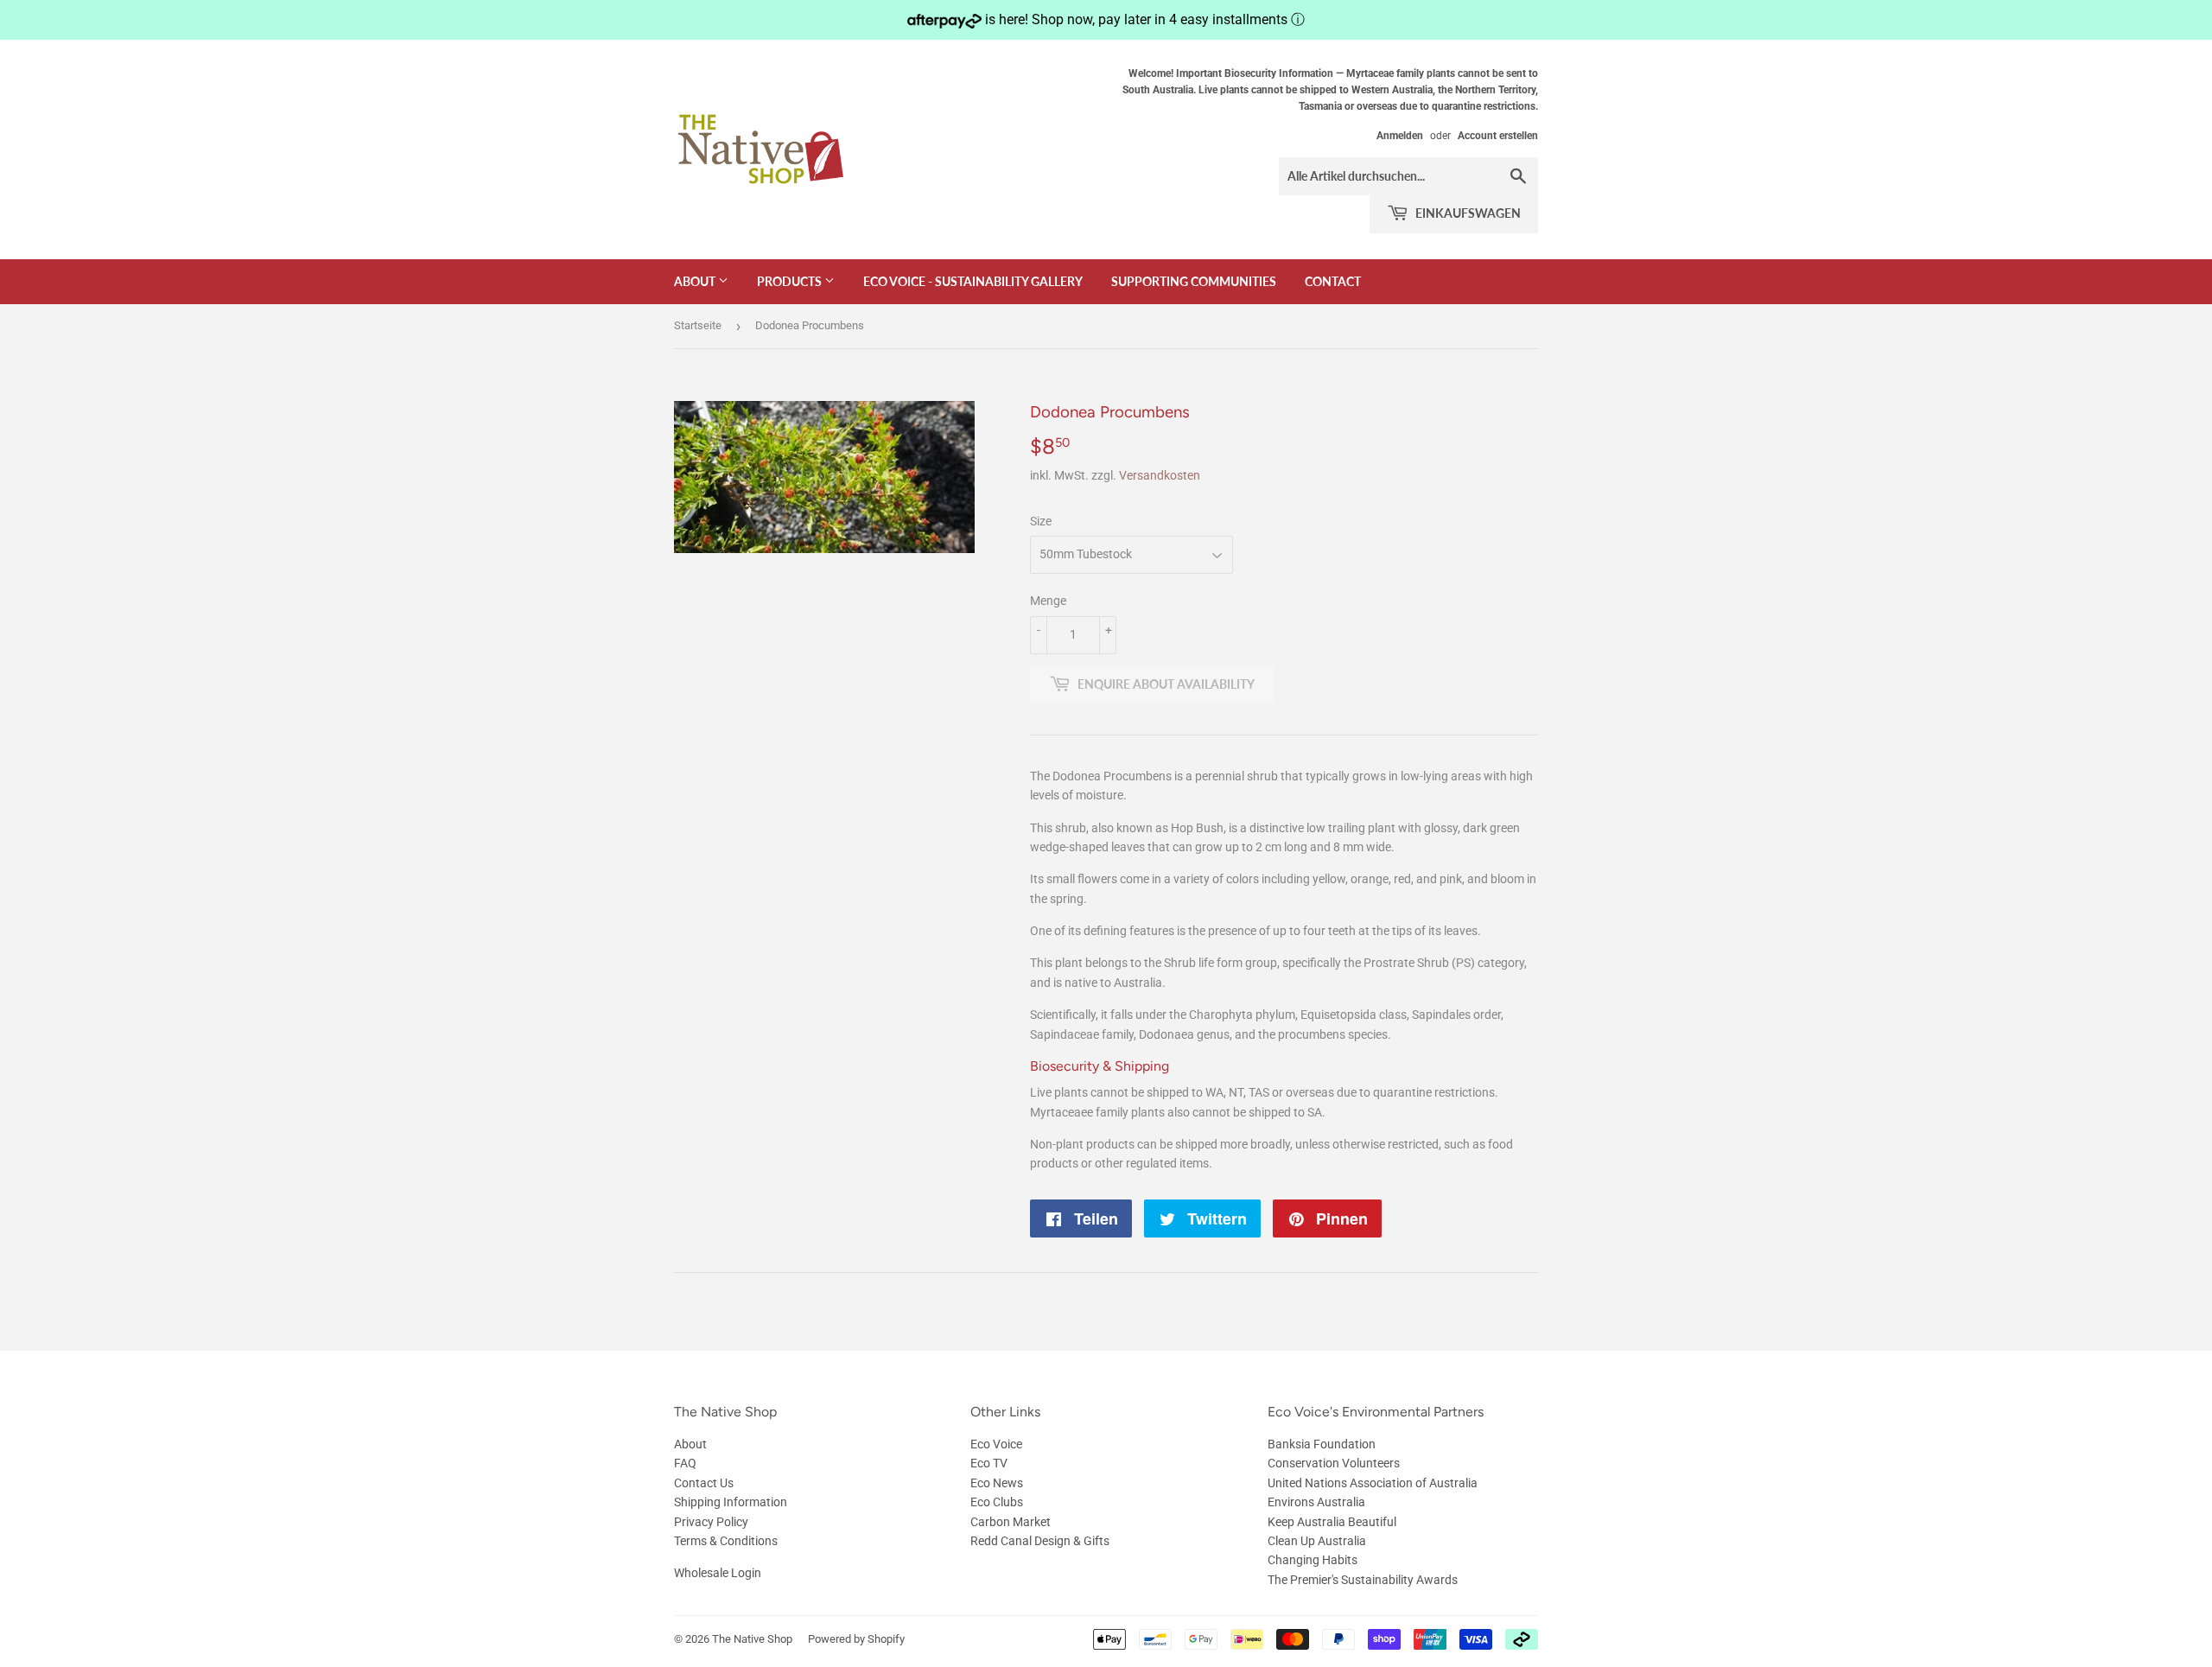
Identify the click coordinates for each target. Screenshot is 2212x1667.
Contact (1333, 281)
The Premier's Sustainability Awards (1363, 1580)
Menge (1048, 601)
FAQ (685, 1463)
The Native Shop (752, 1639)
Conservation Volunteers (1334, 1463)
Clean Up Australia (1317, 1541)
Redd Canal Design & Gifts (1040, 1541)
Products (791, 281)
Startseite (698, 325)
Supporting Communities (1194, 281)
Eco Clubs (997, 1502)
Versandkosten (1160, 475)
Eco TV (989, 1463)
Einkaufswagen (1467, 213)
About (696, 281)
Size (1041, 521)
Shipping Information (731, 1502)
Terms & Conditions (726, 1541)
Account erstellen (1498, 136)
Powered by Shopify (856, 1639)
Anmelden (1400, 136)
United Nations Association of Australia (1373, 1483)
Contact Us (704, 1483)
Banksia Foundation (1322, 1444)
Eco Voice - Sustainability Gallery (973, 281)
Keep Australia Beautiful (1332, 1522)
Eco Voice (996, 1444)
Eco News (997, 1483)
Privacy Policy (711, 1522)
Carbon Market (1011, 1522)
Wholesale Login (718, 1573)
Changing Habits (1313, 1560)
